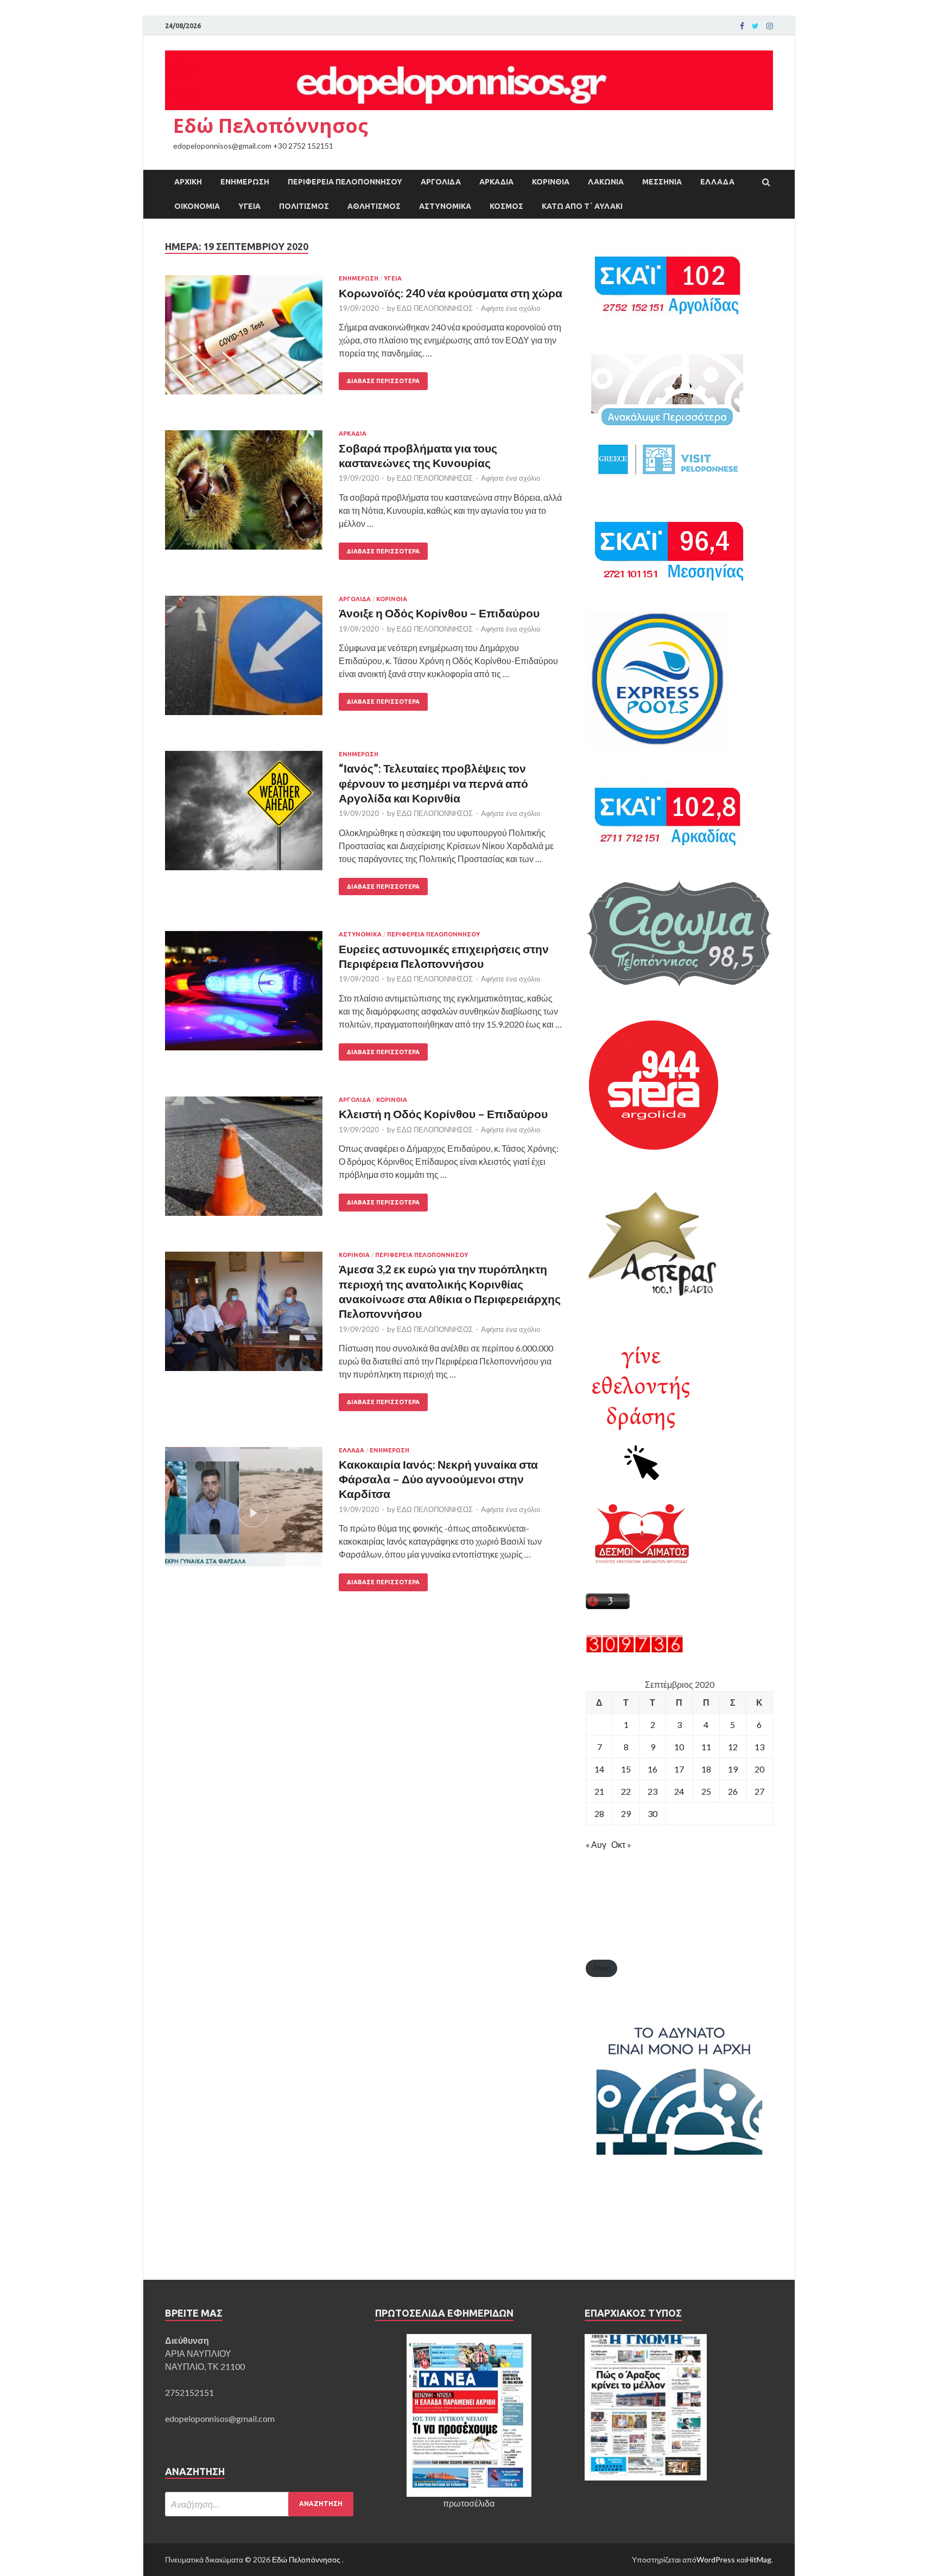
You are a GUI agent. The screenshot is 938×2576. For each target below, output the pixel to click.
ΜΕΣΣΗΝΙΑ (662, 182)
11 (706, 1747)
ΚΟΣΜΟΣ (506, 206)
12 (733, 1747)
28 (599, 1813)
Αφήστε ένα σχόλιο (511, 308)
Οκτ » (621, 1844)
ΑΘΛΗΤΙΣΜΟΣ (374, 206)
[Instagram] (770, 26)
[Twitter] (755, 26)
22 (626, 1791)
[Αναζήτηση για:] (259, 2504)
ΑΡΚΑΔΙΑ (496, 182)
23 (652, 1791)
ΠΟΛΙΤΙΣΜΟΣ (304, 206)
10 (679, 1747)
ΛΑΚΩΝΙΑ (606, 182)
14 (599, 1769)
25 (706, 1791)
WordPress (716, 2559)
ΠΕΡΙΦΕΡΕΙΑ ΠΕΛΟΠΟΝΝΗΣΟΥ (345, 182)
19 (733, 1769)
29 (626, 1813)
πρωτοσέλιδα (469, 2503)
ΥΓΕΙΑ (249, 206)
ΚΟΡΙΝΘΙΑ (551, 182)
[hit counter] (635, 1650)
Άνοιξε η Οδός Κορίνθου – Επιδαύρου (439, 613)
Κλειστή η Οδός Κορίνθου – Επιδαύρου (443, 1114)
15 (626, 1769)
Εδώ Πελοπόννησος (271, 126)
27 (759, 1791)
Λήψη (601, 1968)
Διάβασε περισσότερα (383, 381)
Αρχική (188, 182)
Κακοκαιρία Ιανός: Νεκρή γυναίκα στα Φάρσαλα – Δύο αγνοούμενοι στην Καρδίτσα (438, 1479)
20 (759, 1769)
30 (652, 1813)
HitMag (759, 2559)
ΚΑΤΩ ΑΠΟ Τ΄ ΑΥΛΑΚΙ (582, 206)
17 (679, 1769)
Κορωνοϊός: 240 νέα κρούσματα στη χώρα (451, 293)
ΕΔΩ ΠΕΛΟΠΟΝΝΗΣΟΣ (435, 308)
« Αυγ (596, 1844)
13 (759, 1747)
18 (706, 1769)
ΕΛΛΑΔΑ (717, 182)
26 (733, 1791)
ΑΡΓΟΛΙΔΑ (441, 182)
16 (652, 1769)
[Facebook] (742, 26)
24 (679, 1791)
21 (599, 1791)
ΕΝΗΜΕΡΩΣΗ (245, 182)
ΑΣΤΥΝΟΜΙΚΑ (445, 206)
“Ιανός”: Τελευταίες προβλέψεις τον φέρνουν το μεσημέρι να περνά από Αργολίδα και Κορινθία (433, 783)
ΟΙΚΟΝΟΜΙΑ (197, 206)
